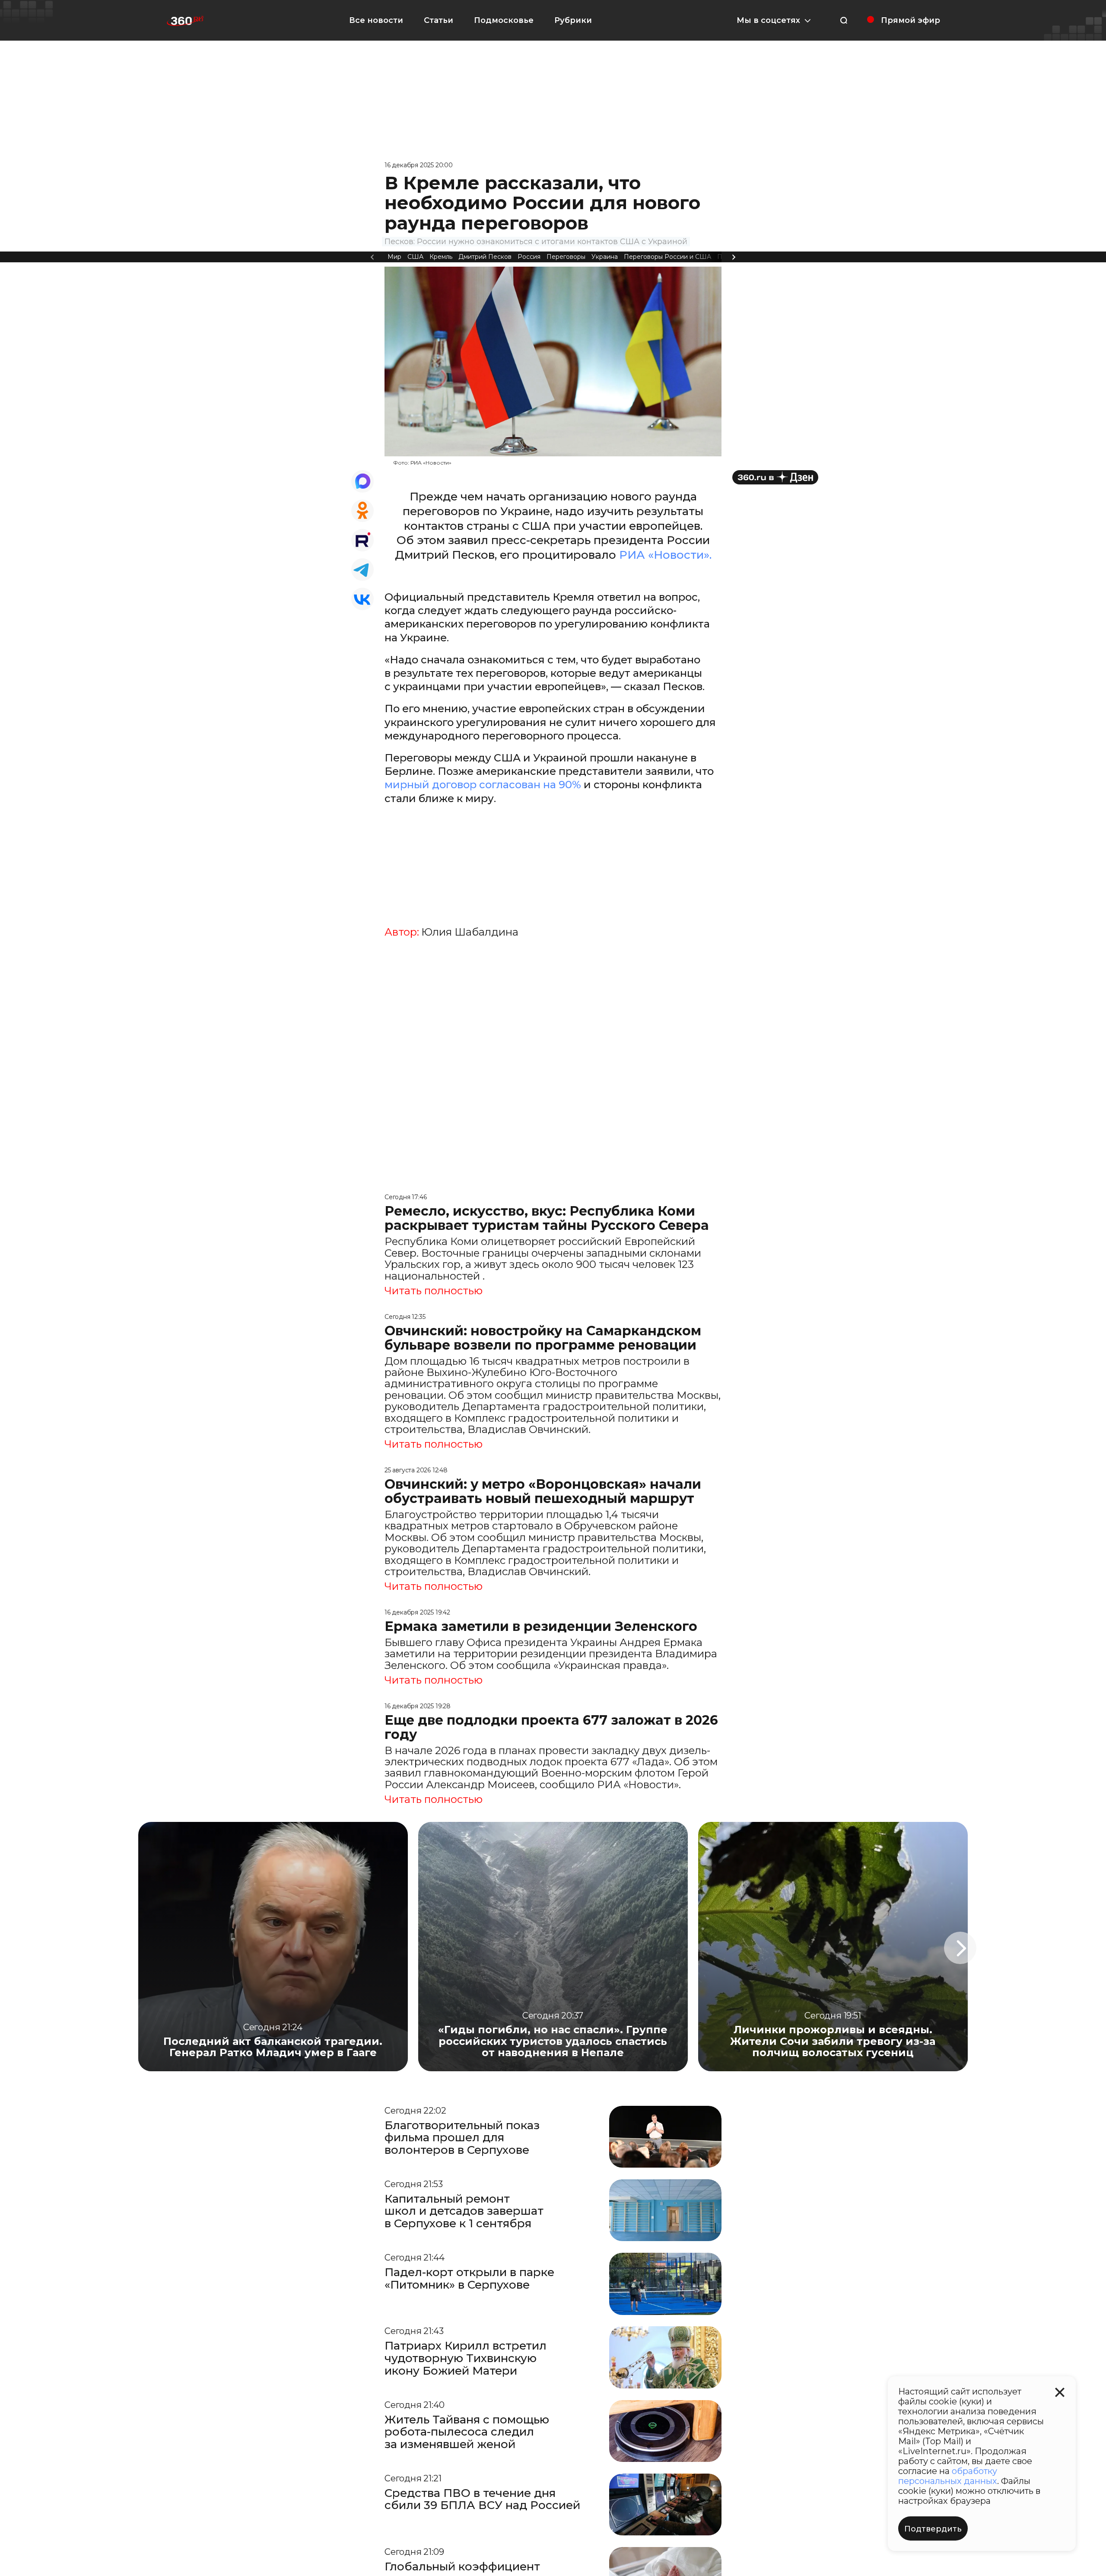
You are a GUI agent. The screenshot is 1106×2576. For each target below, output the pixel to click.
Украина (605, 257)
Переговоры (566, 257)
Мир (394, 257)
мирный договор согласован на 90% (484, 785)
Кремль (441, 257)
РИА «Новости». (665, 555)
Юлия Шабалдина (470, 932)
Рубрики (573, 20)
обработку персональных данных (948, 2476)
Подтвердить (933, 2529)
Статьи (439, 20)
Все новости (376, 20)
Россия (529, 257)
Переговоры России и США (667, 257)
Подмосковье (504, 20)
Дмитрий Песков (485, 257)
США (415, 257)
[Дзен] (775, 477)
